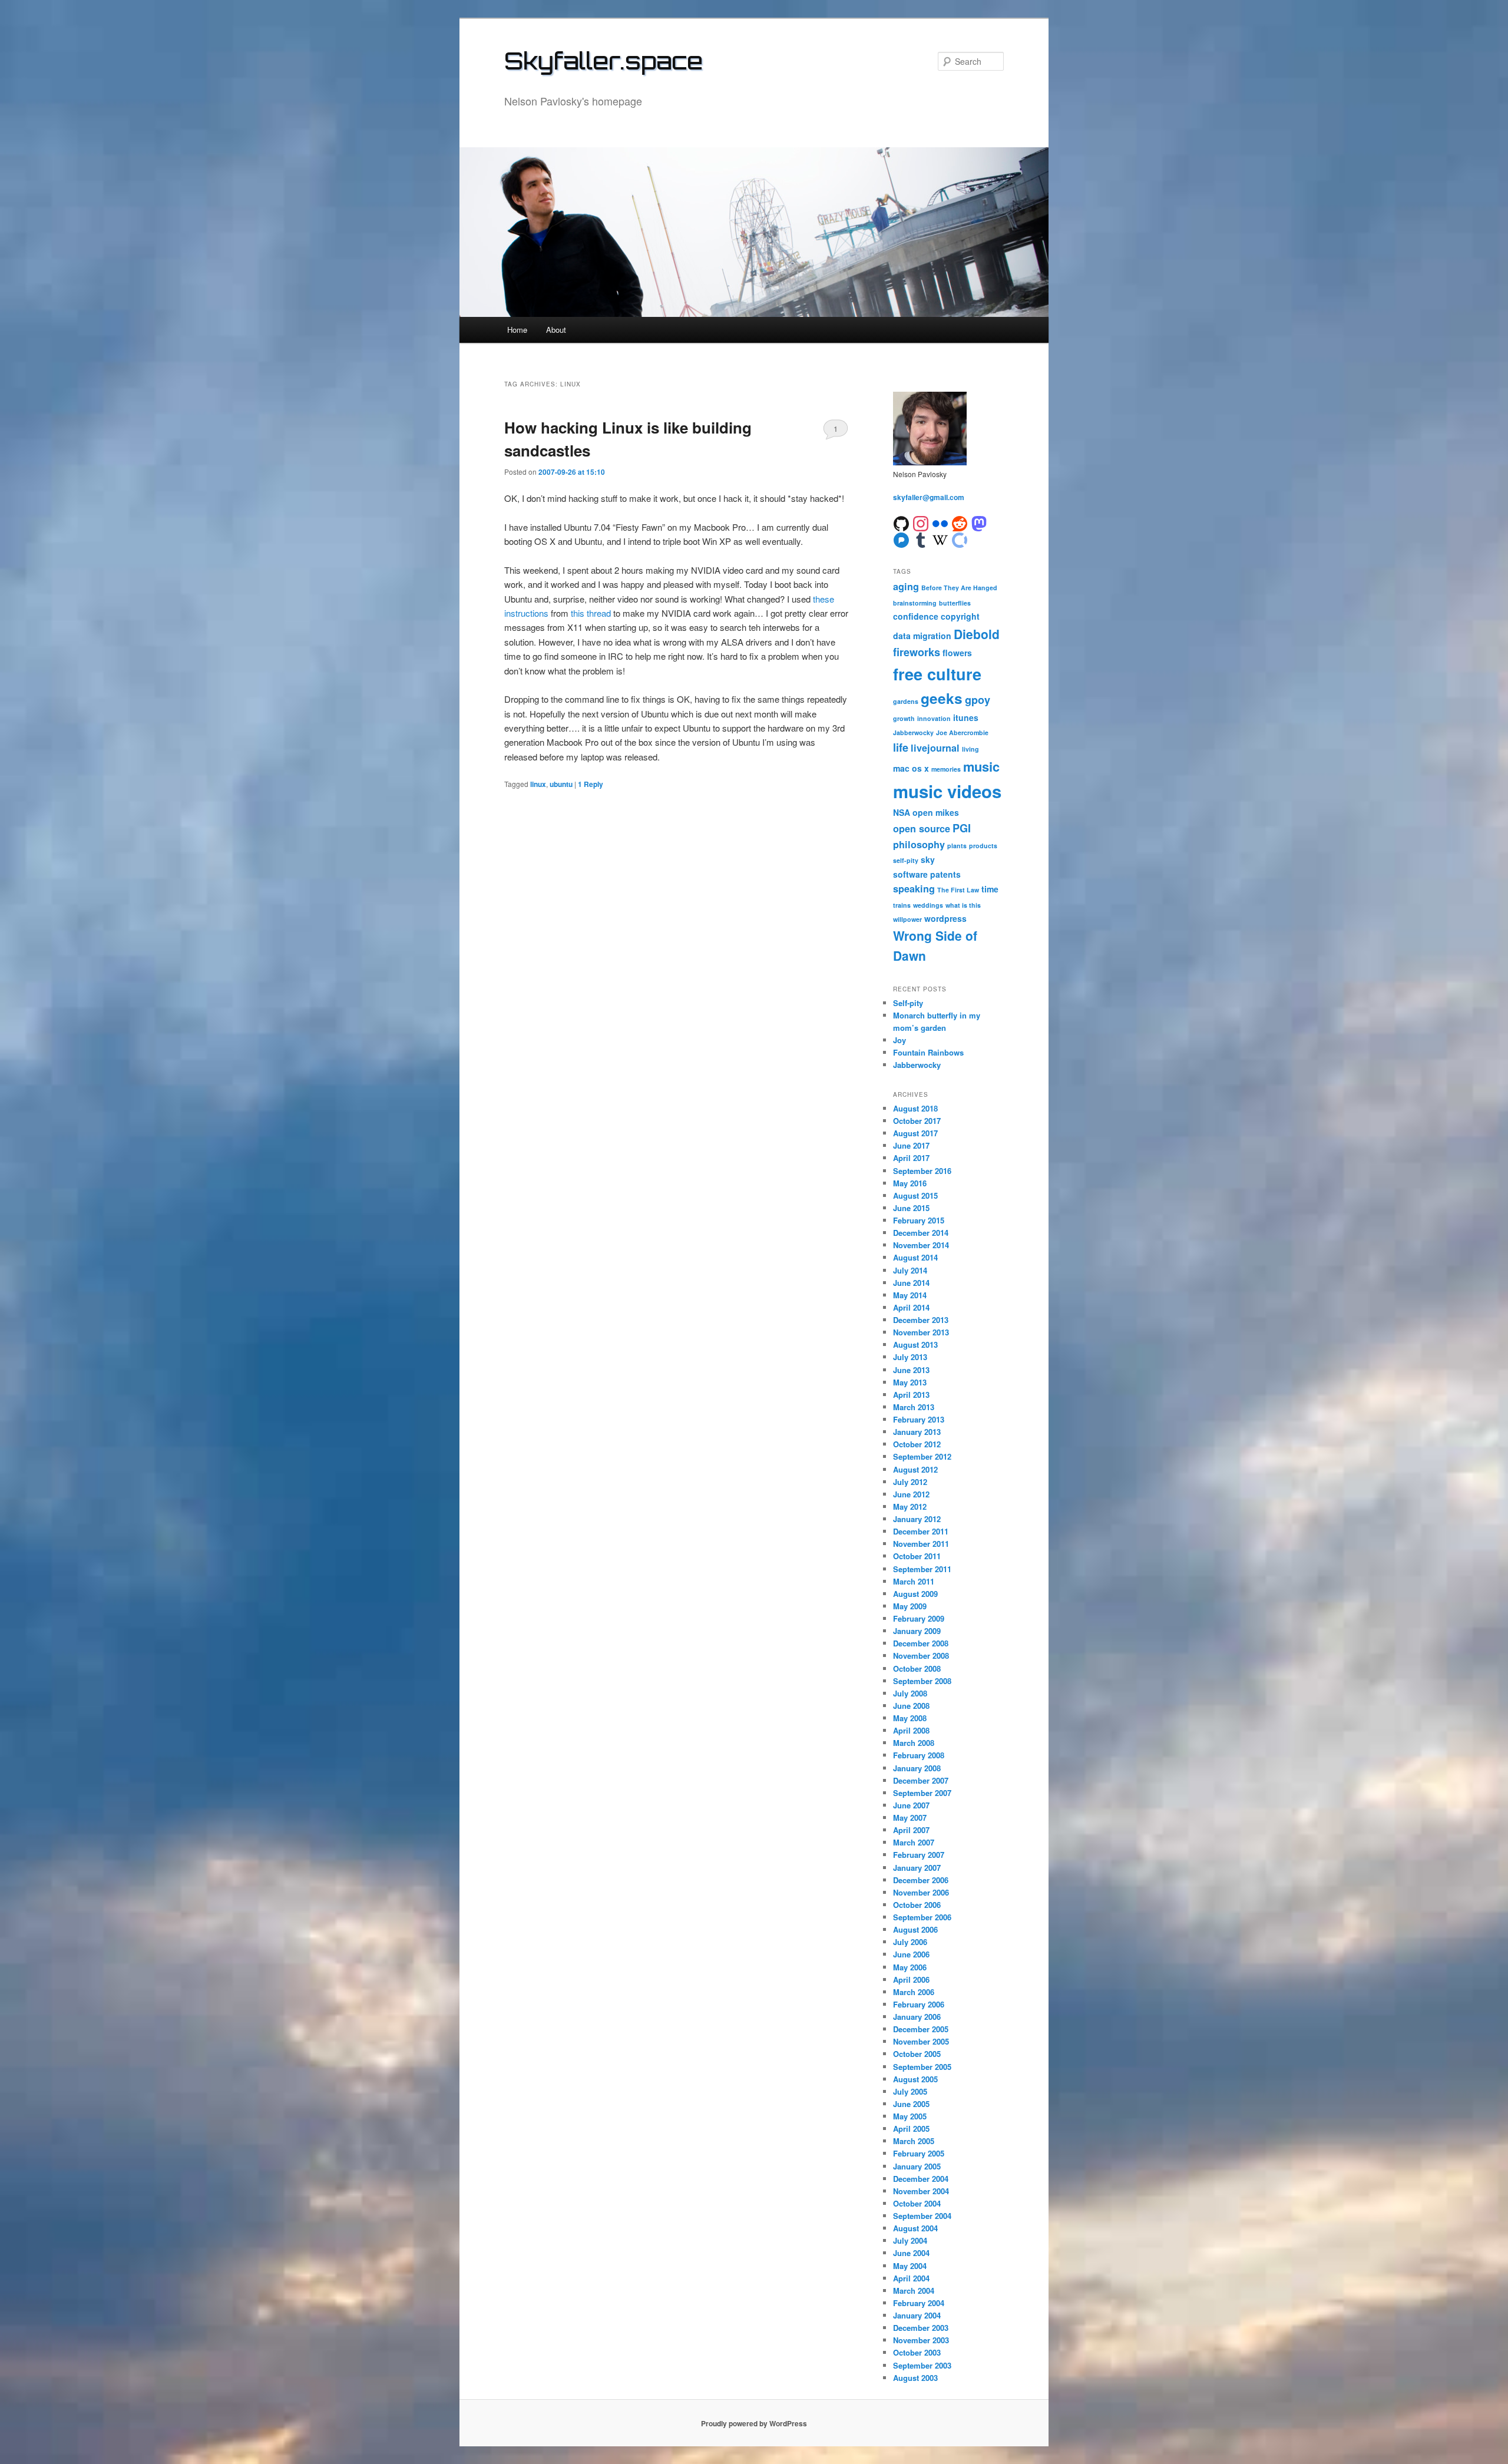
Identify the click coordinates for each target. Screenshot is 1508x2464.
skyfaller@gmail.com (929, 497)
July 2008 (910, 1693)
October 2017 (917, 1121)
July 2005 (910, 2091)
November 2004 (921, 2191)
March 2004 (914, 2291)
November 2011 (921, 1544)
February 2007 (919, 1855)
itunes (966, 717)
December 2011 (921, 1531)
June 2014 (911, 1283)
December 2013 (921, 1320)
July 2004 (910, 2240)
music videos (947, 791)
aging (906, 586)
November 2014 (921, 1245)
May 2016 (910, 1183)
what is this (963, 905)
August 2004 (915, 2228)
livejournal (935, 748)
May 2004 (910, 2266)
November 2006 (921, 1892)
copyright (960, 616)
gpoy (978, 700)
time (990, 889)
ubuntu (561, 784)
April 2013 (911, 1395)
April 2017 (911, 1158)
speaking (914, 889)
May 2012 (910, 1506)
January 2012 (917, 1519)
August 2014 (915, 1257)
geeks (942, 698)
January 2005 (917, 2166)
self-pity (906, 860)
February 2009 (919, 1618)
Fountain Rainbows (928, 1052)
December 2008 (921, 1643)
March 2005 (914, 2141)
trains (902, 905)
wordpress (945, 918)
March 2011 (914, 1581)
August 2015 (915, 1195)
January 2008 (917, 1768)
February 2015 (919, 1220)
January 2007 (917, 1868)
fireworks (917, 652)
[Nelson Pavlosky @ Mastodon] (979, 523)
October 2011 (917, 1556)
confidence (916, 616)
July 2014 (910, 1270)
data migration (922, 636)
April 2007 (911, 1830)
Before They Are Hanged (959, 588)
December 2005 (921, 2029)
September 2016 (922, 1171)
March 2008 (914, 1743)
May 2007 (910, 1818)
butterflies (955, 603)
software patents (927, 874)
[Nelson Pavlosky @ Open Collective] (960, 539)
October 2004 (917, 2203)
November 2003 (921, 2340)
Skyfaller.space (603, 61)
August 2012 (915, 1469)
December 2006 (921, 1880)
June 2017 (911, 1145)
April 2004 (911, 2278)
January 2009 (917, 1631)
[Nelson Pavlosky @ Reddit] (960, 523)
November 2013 (921, 1332)
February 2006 (919, 2004)
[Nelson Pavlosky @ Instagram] (921, 523)
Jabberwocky (913, 732)
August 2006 (915, 1929)
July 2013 (910, 1357)
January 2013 (917, 1432)
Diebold (977, 634)
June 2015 (911, 1208)
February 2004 (919, 2303)
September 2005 (922, 2067)
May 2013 (910, 1382)
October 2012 (917, 1444)
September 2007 (922, 1793)
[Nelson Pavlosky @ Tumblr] (921, 539)
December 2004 (921, 2179)
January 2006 (917, 2017)
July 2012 (910, 1482)
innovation (934, 718)
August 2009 (915, 1594)
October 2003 (917, 2352)
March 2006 (914, 1992)
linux (538, 784)
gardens (906, 701)
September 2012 (922, 1456)
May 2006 (910, 1967)
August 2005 (915, 2079)
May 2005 (910, 2116)
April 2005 (911, 2129)
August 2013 (915, 1345)
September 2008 (922, 1681)
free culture (937, 674)
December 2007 (921, 1780)
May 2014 (910, 1295)
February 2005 (919, 2153)
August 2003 (915, 2378)
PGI (962, 828)
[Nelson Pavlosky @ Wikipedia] (940, 539)
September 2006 (922, 1917)
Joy (899, 1040)
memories (946, 769)
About (556, 330)
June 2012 (911, 1494)
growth (904, 718)
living (970, 749)
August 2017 (915, 1133)
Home (517, 330)
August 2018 (915, 1108)
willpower (907, 919)
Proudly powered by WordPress (754, 2423)
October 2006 (917, 1905)
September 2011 (922, 1569)
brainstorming (915, 603)
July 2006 (910, 1942)
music (981, 766)
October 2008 (917, 1668)
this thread (591, 613)
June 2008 (911, 1706)
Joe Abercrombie (962, 732)
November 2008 (921, 1656)
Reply (591, 784)
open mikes (936, 812)
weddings (928, 905)
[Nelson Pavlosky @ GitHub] (901, 523)
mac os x (911, 768)
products (983, 846)
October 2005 (917, 2054)
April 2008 (911, 1730)
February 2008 (919, 1755)
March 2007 (914, 1842)
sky (928, 859)
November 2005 (921, 2041)
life (901, 748)
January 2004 (917, 2315)
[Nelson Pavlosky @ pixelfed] (901, 539)
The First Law (958, 890)
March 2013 (914, 1407)
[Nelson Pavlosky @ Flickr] (940, 523)
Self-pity (908, 1003)
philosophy (919, 844)
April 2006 (911, 1980)
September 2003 (922, 2365)
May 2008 (910, 1718)
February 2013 (919, 1419)
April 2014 (911, 1307)
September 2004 (922, 2216)
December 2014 (921, 1233)
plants (957, 846)
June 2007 (911, 1805)
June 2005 (911, 2104)
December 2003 (921, 2328)
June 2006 (911, 1954)
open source (922, 829)
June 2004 (911, 2253)
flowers (957, 653)
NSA (902, 812)
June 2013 (911, 1370)
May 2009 (910, 1606)
